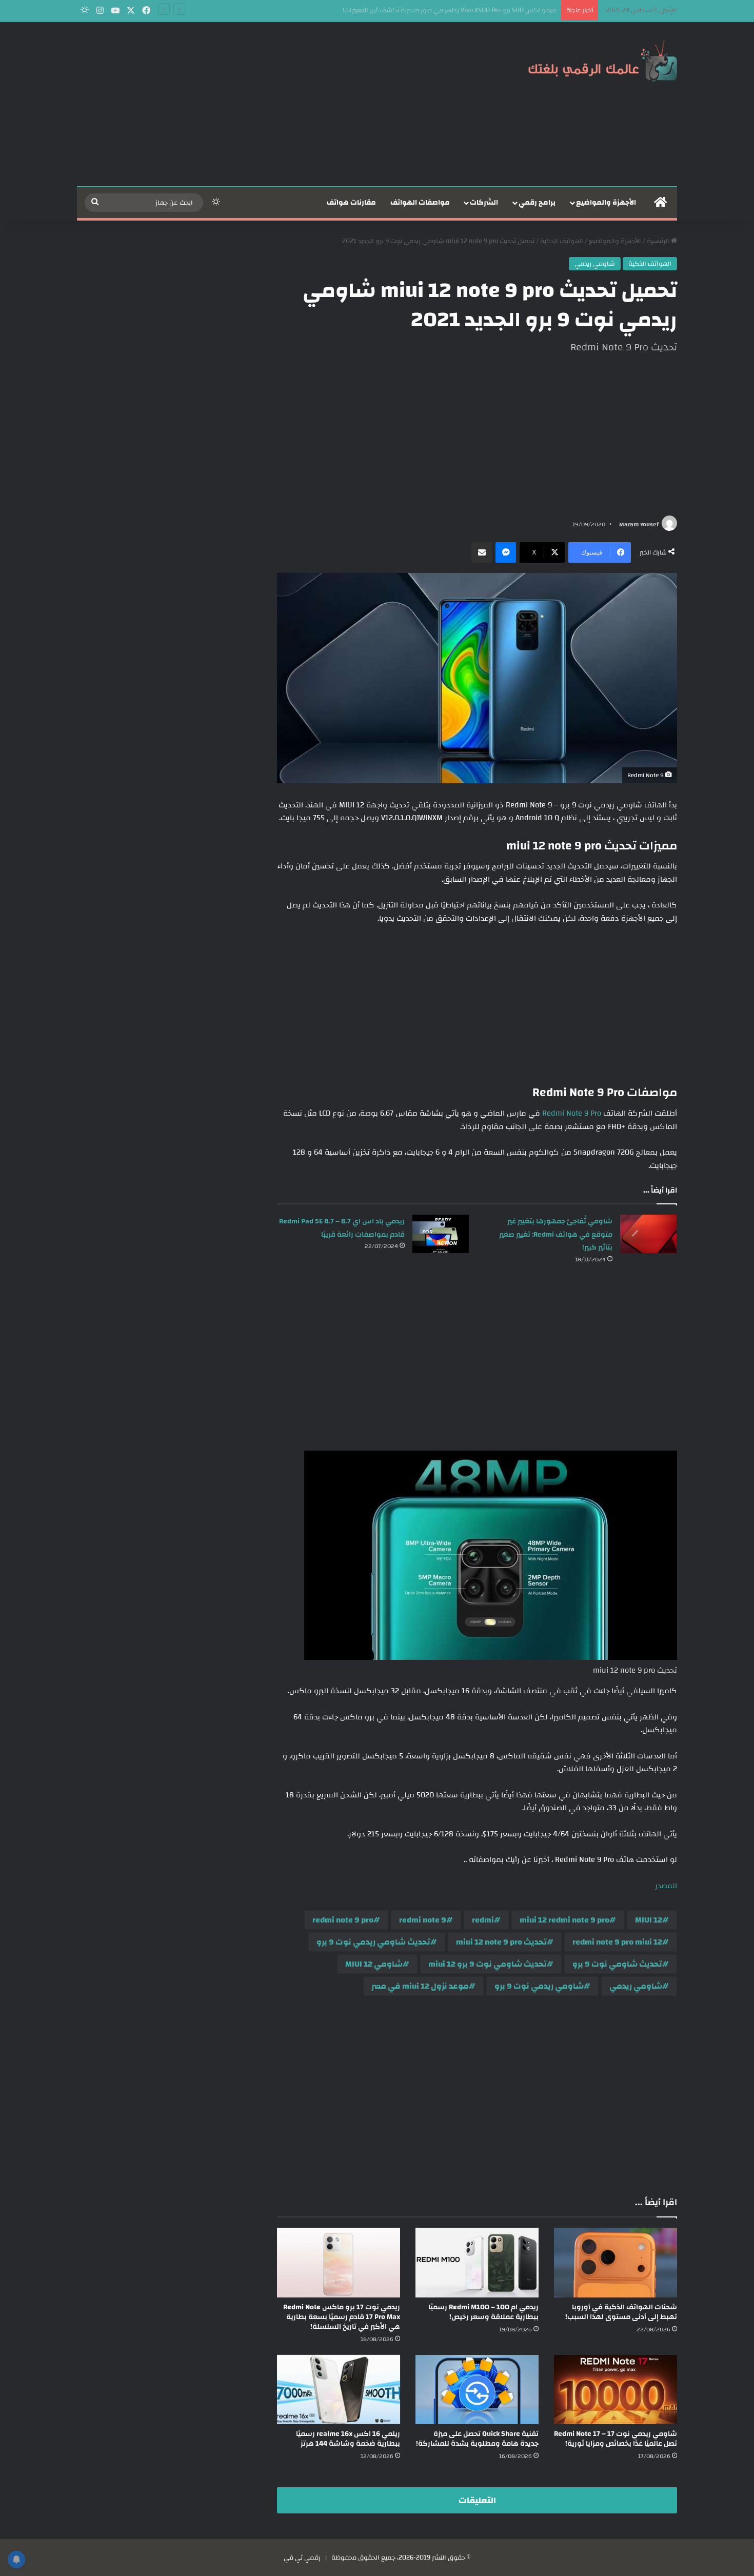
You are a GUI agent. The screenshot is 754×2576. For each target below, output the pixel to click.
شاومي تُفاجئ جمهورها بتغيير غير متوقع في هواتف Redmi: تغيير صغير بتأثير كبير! (556, 1234)
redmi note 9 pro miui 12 (617, 1942)
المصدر (666, 1886)
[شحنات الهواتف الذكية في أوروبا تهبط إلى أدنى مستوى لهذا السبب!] (616, 2262)
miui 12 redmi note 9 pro (564, 1920)
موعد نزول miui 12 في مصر (420, 1986)
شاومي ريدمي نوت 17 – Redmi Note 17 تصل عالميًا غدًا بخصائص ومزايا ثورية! (616, 2439)
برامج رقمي (537, 203)
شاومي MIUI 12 (374, 1964)
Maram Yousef (639, 524)
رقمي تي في (302, 2558)
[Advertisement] (274, 104)
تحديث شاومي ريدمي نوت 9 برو (373, 1942)
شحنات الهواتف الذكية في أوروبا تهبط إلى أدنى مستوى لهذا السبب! (621, 2312)
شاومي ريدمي (595, 264)
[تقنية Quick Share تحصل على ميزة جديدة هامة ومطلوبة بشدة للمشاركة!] (477, 2390)
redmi (483, 1920)
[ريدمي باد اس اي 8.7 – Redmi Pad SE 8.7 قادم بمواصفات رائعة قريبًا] (441, 1234)
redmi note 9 (423, 1920)
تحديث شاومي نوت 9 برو (617, 1964)
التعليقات (477, 2500)
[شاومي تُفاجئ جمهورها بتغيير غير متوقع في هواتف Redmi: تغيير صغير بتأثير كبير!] (648, 1234)
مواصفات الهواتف (420, 203)
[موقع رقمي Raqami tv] (603, 61)
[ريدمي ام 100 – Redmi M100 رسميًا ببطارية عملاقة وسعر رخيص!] (477, 2262)
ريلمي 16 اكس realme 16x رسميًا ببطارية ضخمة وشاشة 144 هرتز (348, 2439)
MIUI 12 (649, 1920)
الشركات (484, 203)
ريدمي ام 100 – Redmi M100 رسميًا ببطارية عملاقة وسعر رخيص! (483, 2312)
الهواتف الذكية (562, 241)
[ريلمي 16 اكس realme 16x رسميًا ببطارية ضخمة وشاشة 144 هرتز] (339, 2390)
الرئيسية (659, 241)
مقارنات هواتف (351, 203)
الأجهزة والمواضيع (606, 203)
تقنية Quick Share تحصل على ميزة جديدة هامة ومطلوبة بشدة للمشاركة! (477, 2439)
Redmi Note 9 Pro (572, 1113)
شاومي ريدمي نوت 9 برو (539, 1986)
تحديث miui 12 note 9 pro (501, 1942)
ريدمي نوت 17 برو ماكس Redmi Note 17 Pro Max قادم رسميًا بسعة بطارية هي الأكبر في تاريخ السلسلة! (342, 2317)
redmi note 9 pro (343, 1920)
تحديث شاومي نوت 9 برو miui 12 (488, 1964)
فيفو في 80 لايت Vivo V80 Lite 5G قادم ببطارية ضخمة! (478, 10)
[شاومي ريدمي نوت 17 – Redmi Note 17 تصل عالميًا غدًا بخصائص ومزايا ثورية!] (616, 2390)
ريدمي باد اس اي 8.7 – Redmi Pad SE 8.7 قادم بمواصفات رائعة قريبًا (342, 1228)
